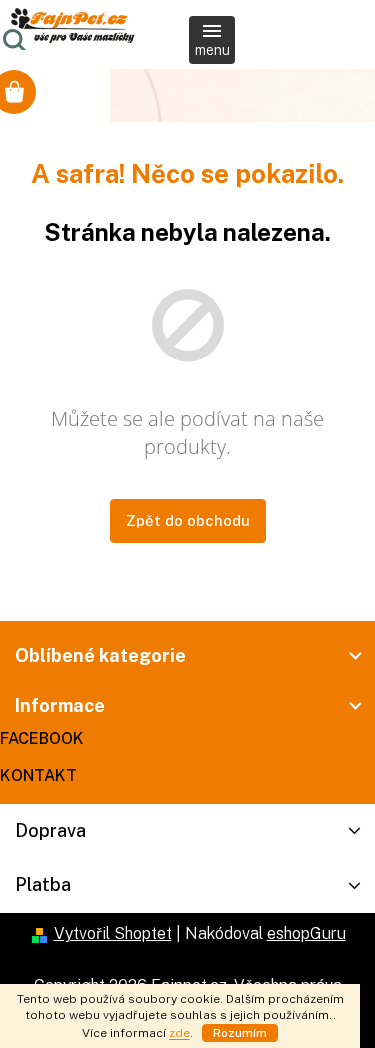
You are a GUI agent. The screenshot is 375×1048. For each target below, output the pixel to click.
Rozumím (240, 1033)
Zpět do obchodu (188, 520)
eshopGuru (306, 933)
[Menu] (212, 40)
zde (179, 1033)
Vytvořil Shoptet (113, 933)
